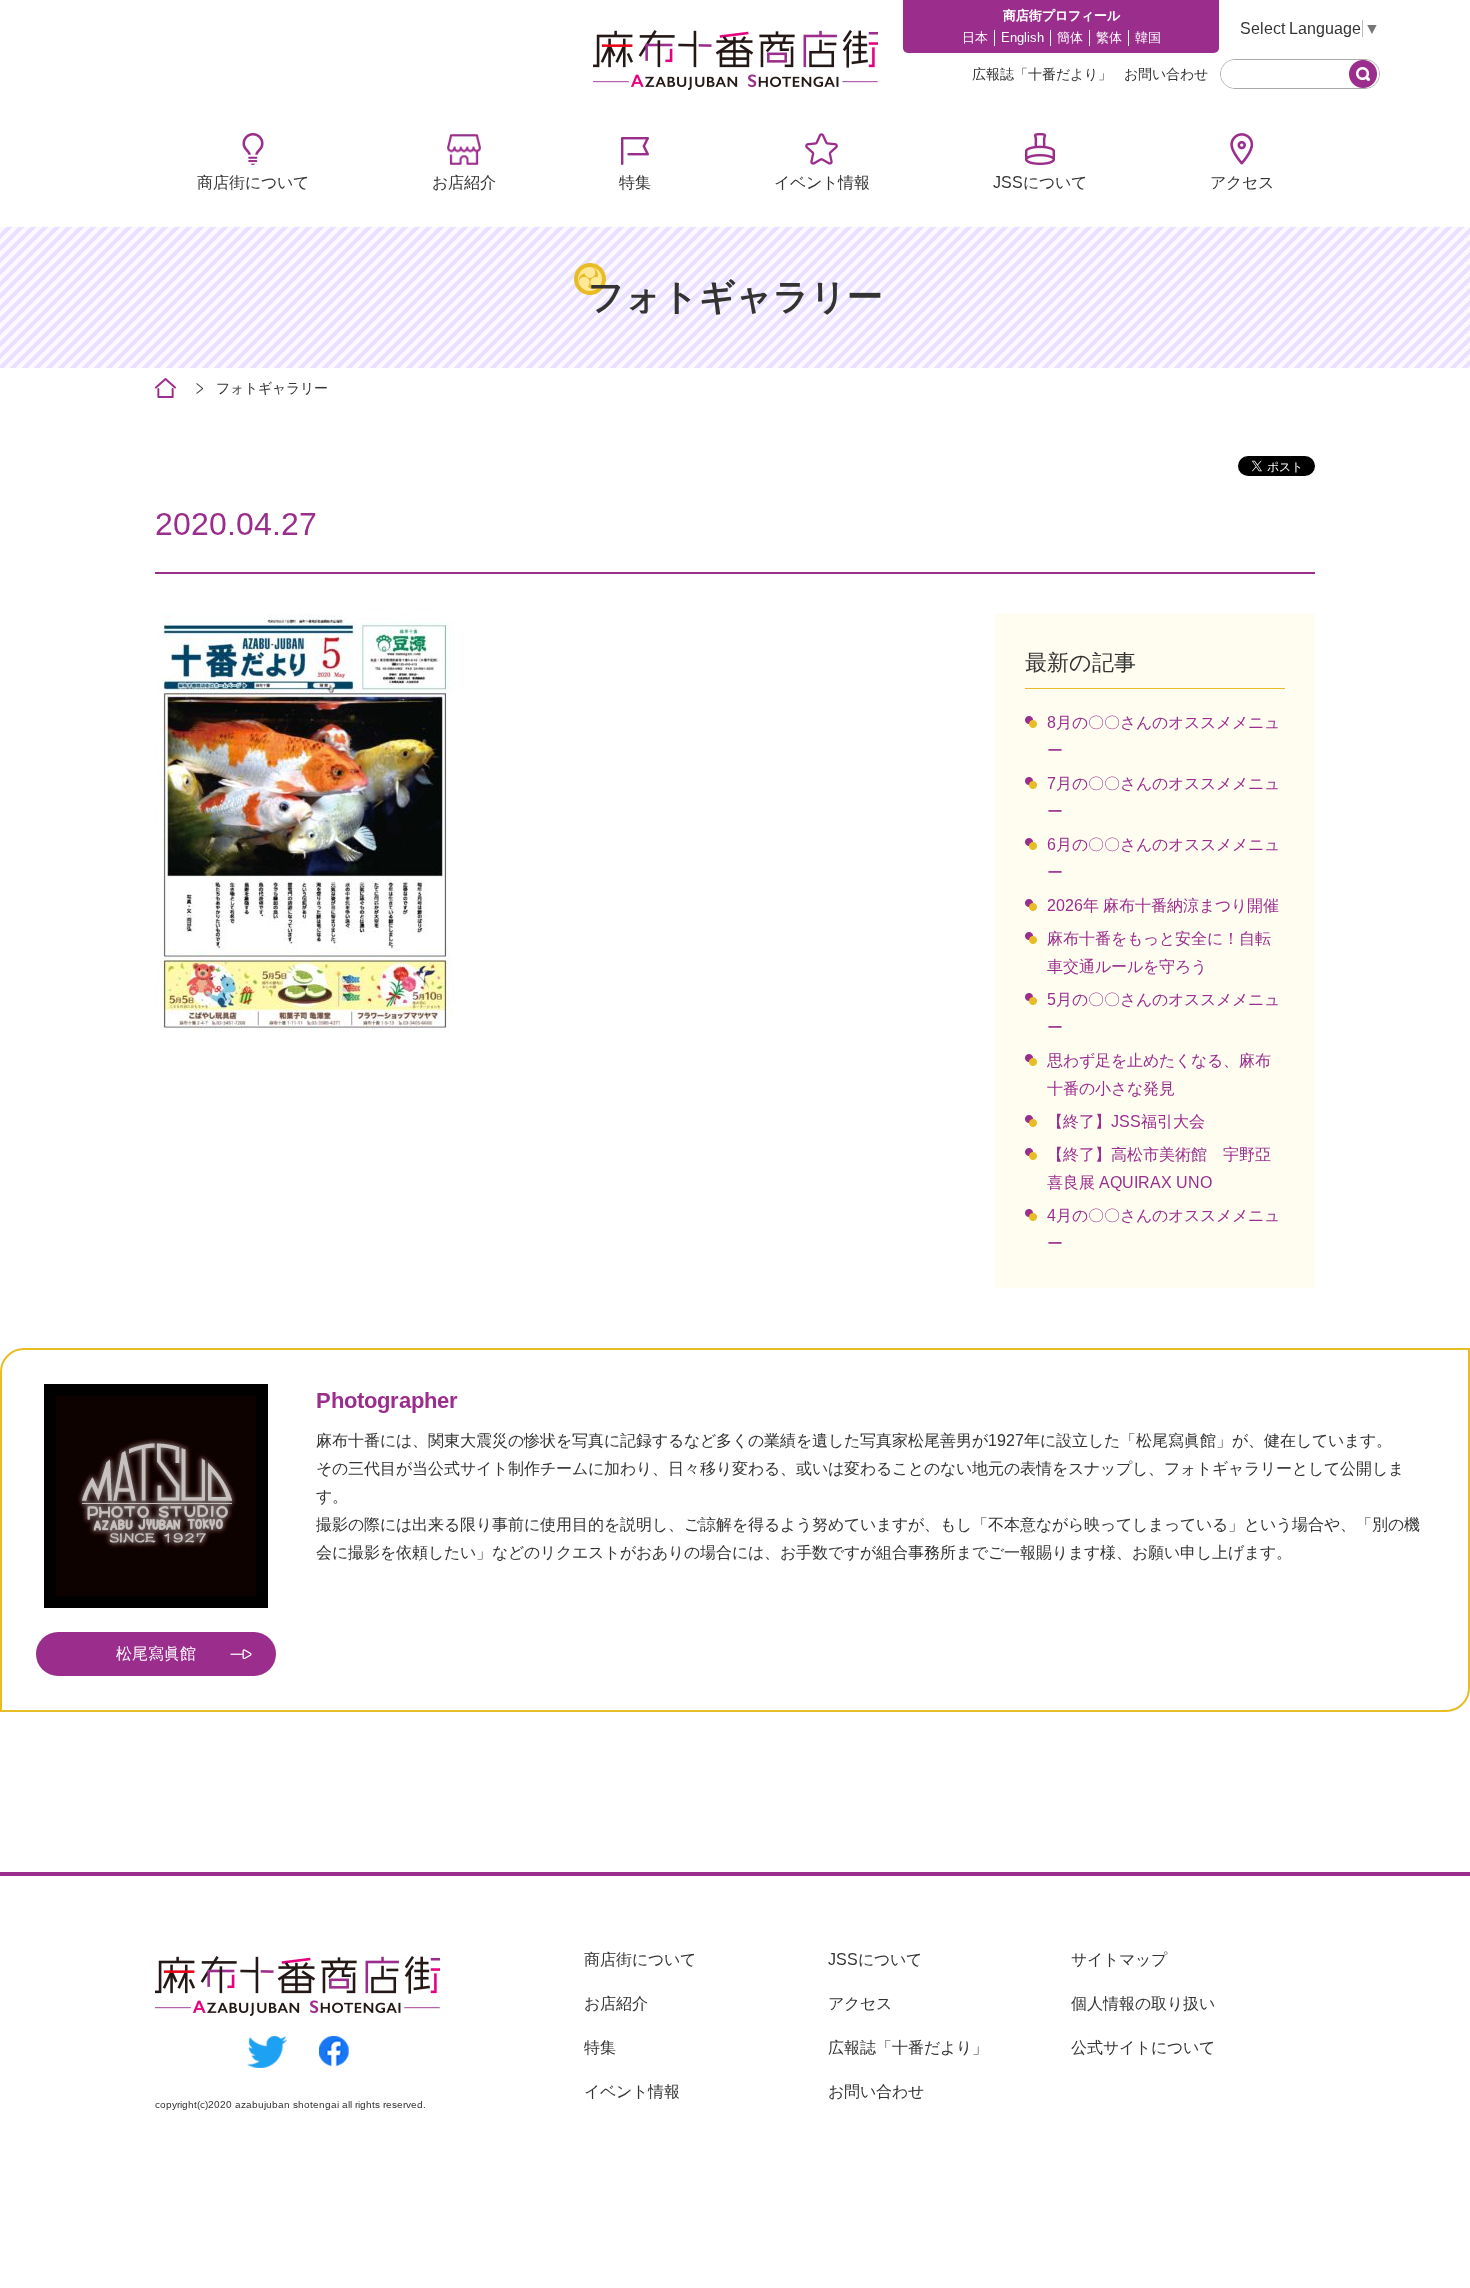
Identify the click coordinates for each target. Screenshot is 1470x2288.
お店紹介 (464, 182)
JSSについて (1040, 182)
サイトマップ (1119, 1959)
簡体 (1070, 37)
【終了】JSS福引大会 (1126, 1121)
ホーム (165, 388)
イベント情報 (822, 182)
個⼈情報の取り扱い (1143, 2003)
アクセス (1242, 182)
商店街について (253, 182)
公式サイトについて (1143, 2047)
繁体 (1109, 37)
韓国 (1148, 37)
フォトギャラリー (272, 388)
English (1022, 37)
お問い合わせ (1166, 74)
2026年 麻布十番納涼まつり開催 (1163, 905)
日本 (975, 37)
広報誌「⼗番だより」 (1042, 74)
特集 (635, 182)
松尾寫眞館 (156, 1653)
